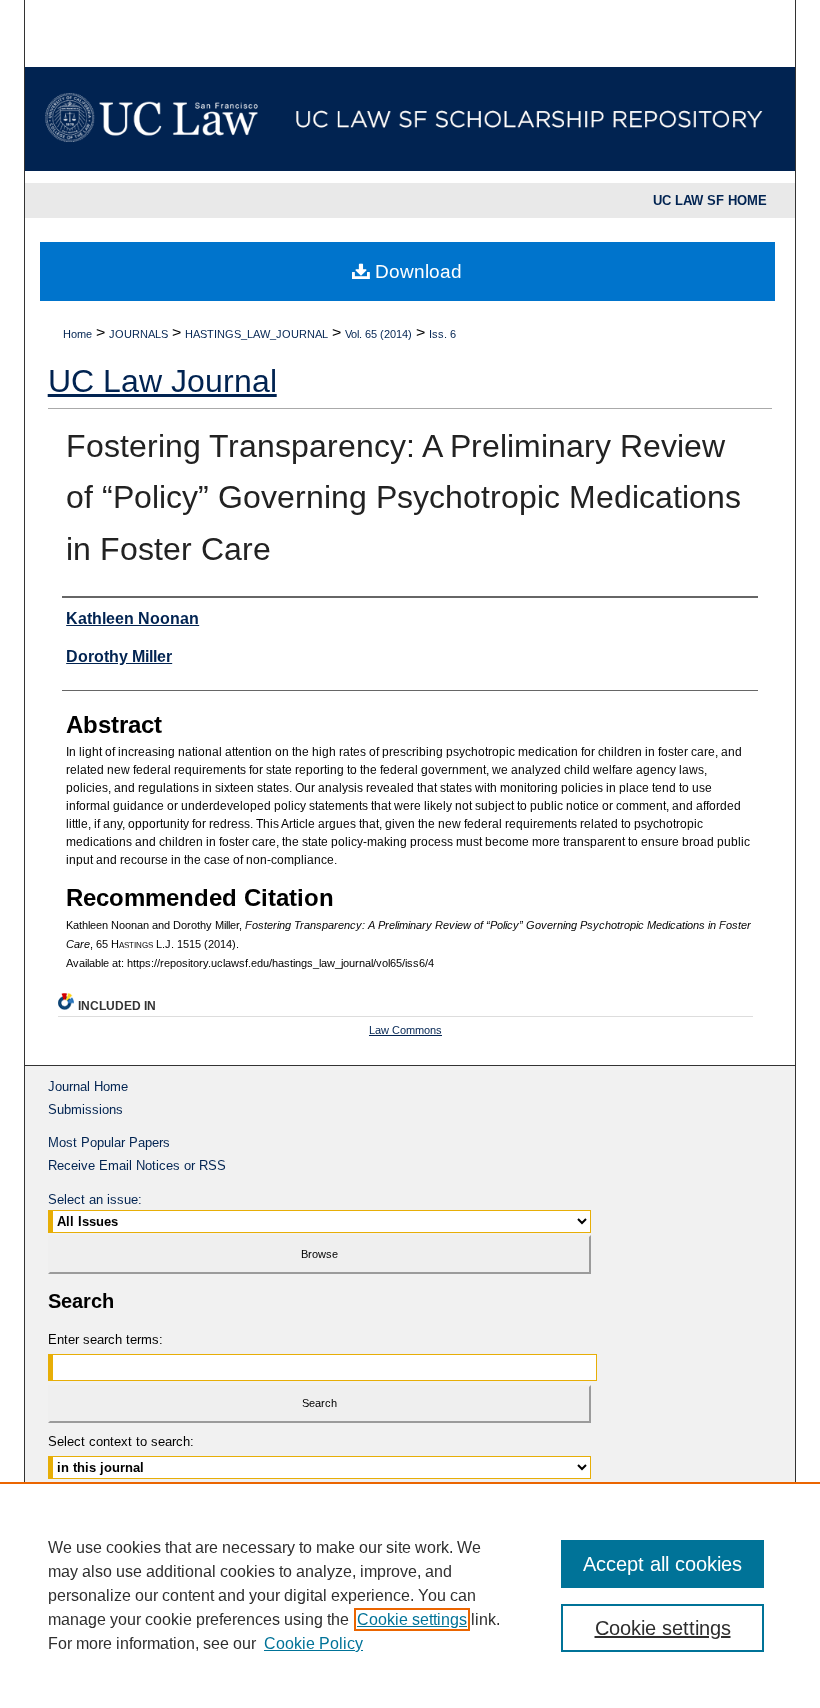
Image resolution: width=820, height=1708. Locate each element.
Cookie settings (412, 1619)
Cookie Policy (313, 1643)
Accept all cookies (662, 1564)
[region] (410, 1595)
